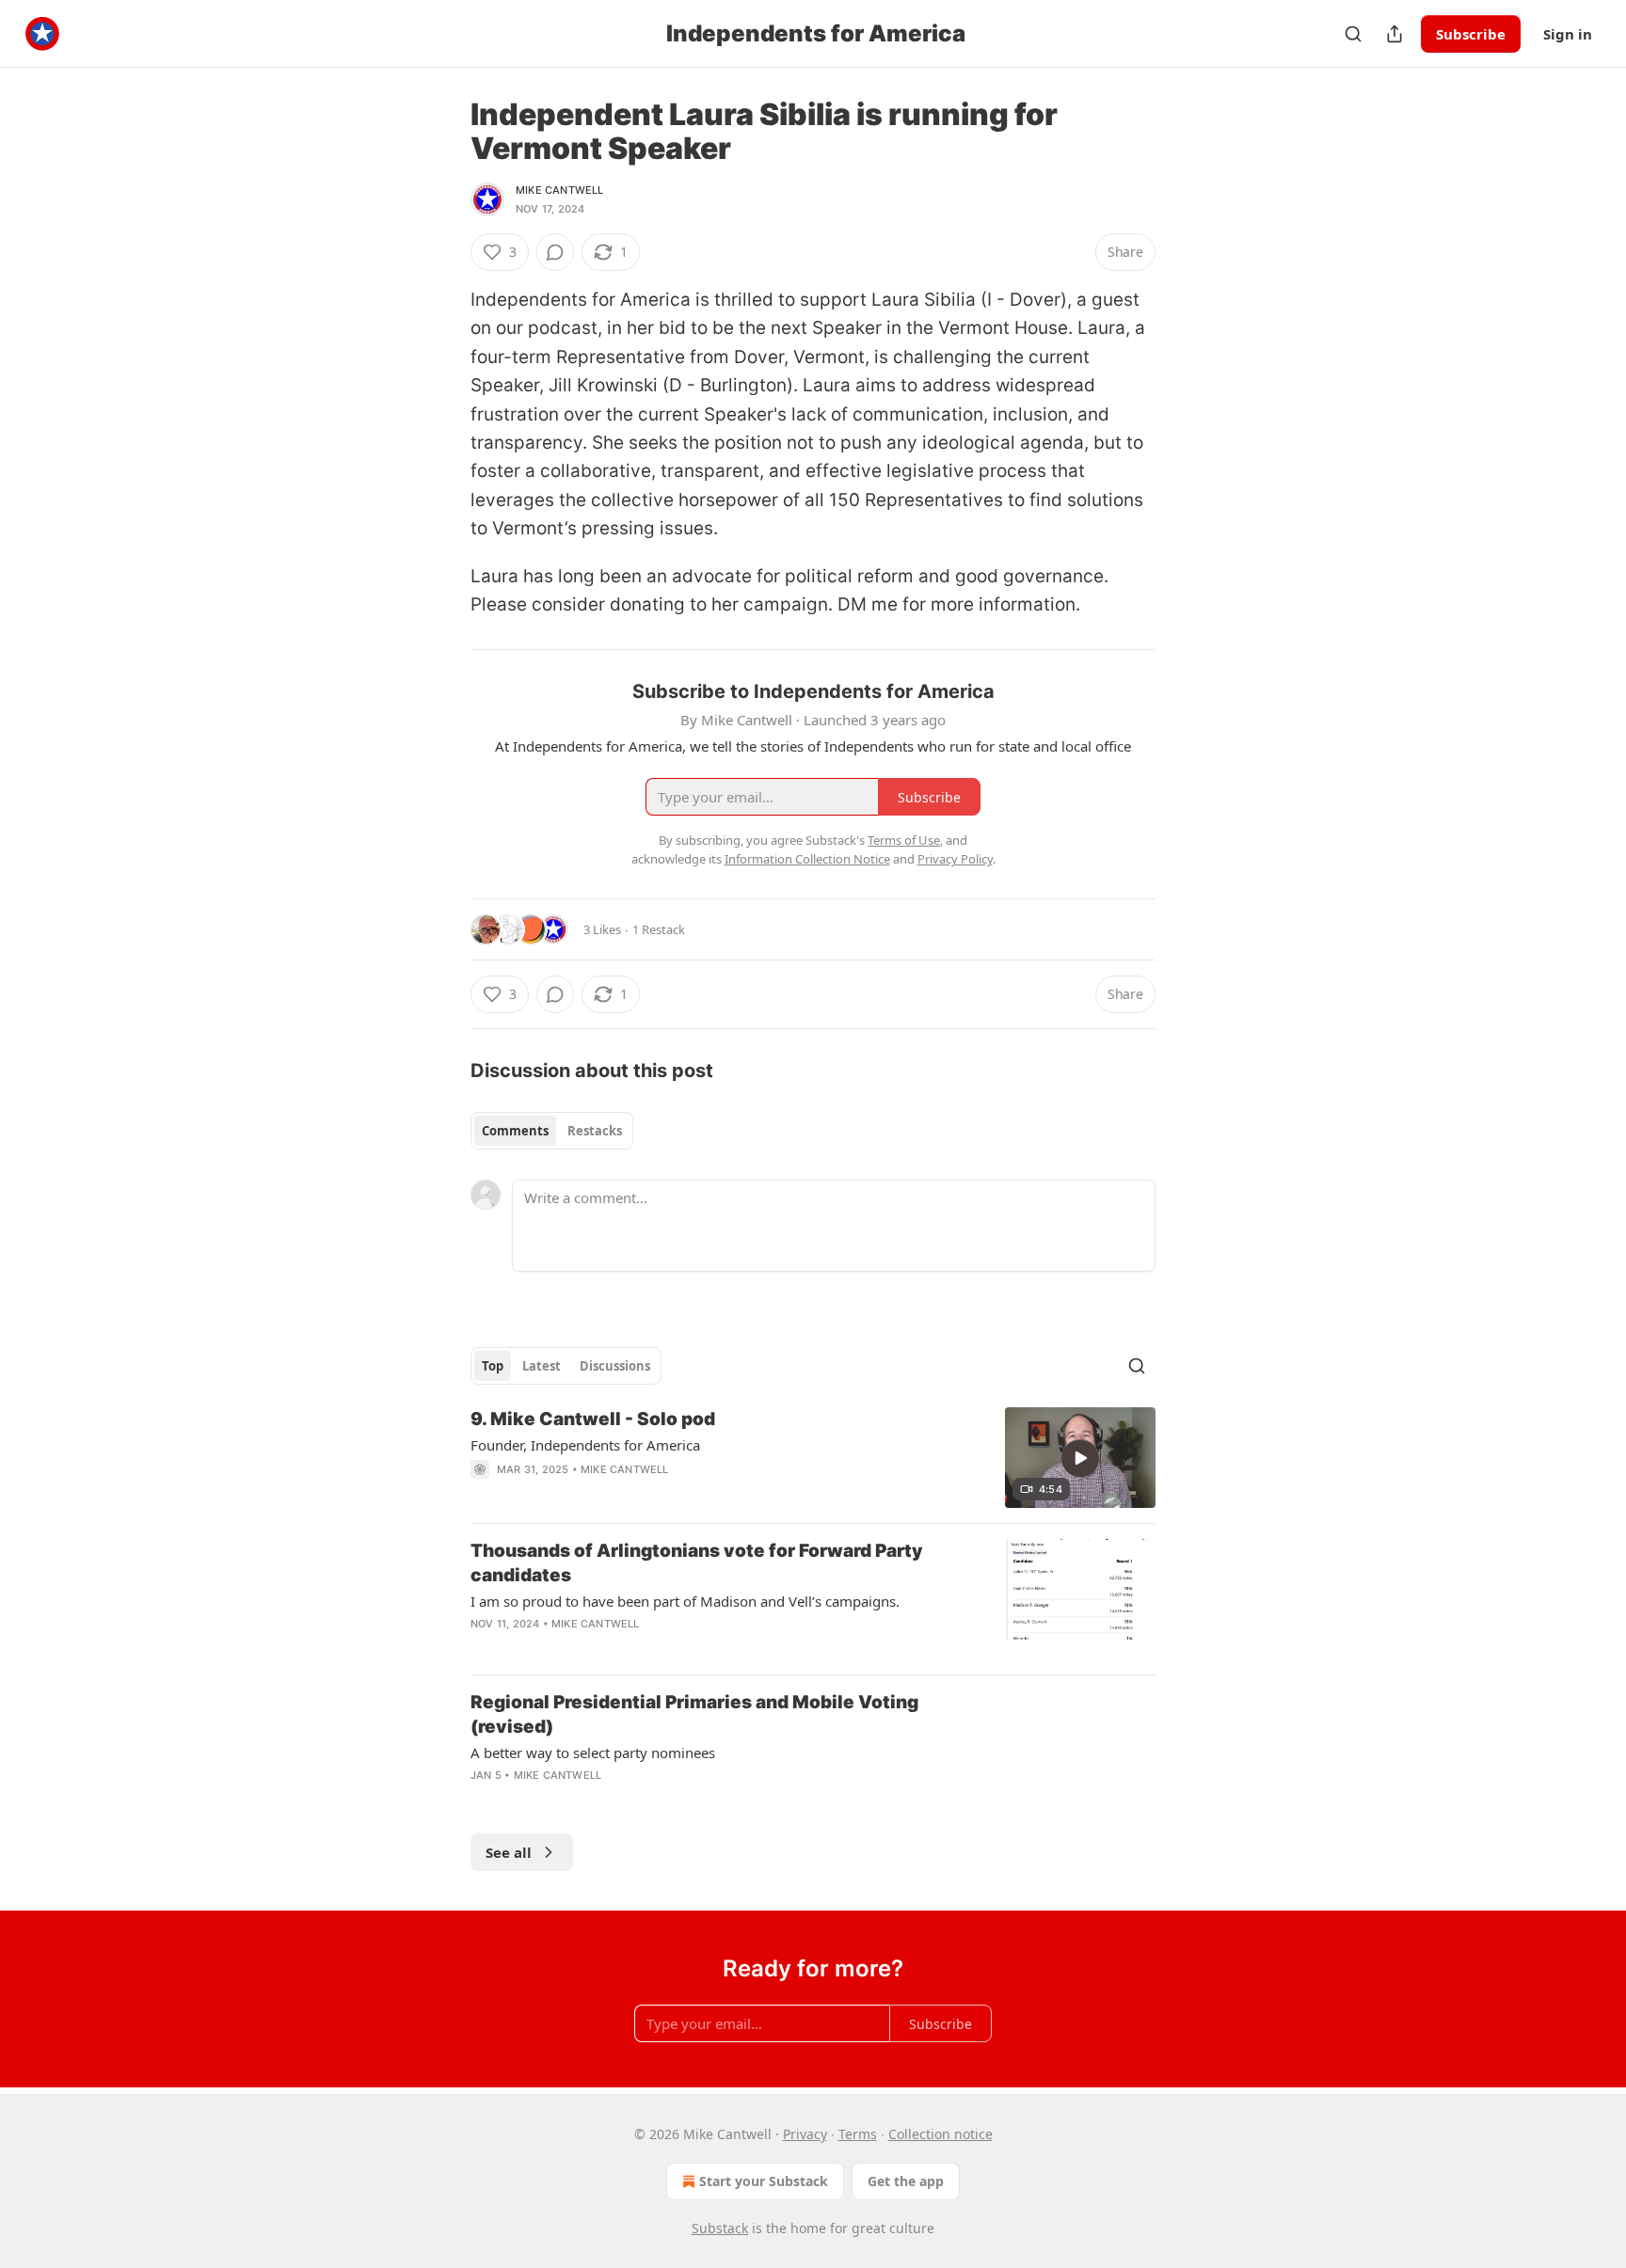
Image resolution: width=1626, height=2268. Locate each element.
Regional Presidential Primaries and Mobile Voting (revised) (694, 1714)
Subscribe (1471, 34)
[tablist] (552, 1131)
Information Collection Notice (807, 859)
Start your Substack (764, 2181)
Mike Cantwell (560, 190)
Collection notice (941, 2134)
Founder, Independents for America (585, 1445)
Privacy (805, 2134)
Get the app (906, 2181)
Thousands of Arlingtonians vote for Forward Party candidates (697, 1563)
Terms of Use (904, 840)
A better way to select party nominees (593, 1753)
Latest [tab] (542, 1366)
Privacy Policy (955, 859)
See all (509, 1852)
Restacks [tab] (595, 1131)
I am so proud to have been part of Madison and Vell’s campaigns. (685, 1601)
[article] (813, 1458)
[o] (1080, 1458)
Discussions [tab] (615, 1366)
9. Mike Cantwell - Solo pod (593, 1419)
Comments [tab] (515, 1131)
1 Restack (659, 929)
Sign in (1568, 34)
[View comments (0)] (555, 252)
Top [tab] (493, 1366)
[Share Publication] (1395, 34)
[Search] (1353, 34)
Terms (858, 2134)
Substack (720, 2228)
